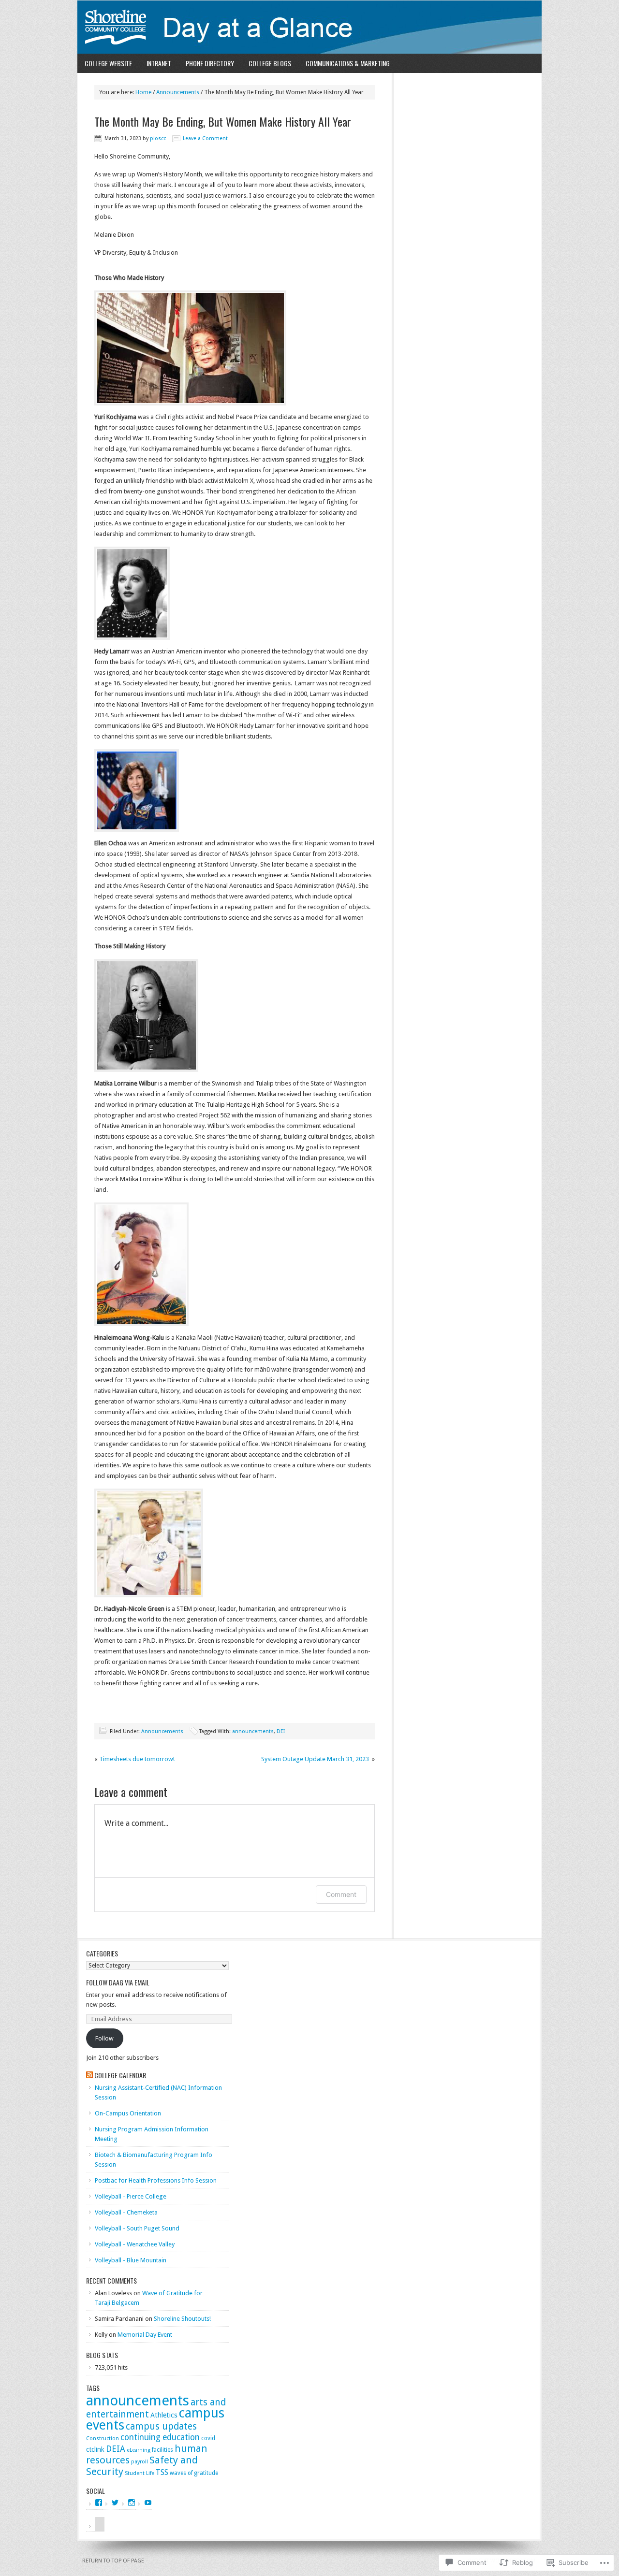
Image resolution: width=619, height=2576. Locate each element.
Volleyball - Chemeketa (126, 2212)
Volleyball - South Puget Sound (137, 2228)
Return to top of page (113, 2561)
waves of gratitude (194, 2473)
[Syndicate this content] (89, 2075)
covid (208, 2438)
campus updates (161, 2426)
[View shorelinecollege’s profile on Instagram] (132, 2503)
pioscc (158, 138)
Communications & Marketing (348, 63)
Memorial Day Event (145, 2335)
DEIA (116, 2449)
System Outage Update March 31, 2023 (316, 1759)
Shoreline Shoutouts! (182, 2319)
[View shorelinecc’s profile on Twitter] (115, 2503)
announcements (253, 1731)
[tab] (95, 2527)
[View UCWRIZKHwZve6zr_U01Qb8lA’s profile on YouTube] (148, 2503)
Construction (103, 2439)
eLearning (139, 2450)
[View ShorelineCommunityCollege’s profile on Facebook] (99, 2503)
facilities (162, 2450)
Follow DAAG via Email (118, 1982)
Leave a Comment (205, 138)
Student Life (140, 2473)
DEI (281, 1731)
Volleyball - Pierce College (131, 2196)
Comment (341, 1894)
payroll (140, 2462)
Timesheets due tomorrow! (137, 1759)
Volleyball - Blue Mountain (131, 2260)
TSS (162, 2473)
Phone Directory (210, 63)
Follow (104, 2038)
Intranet (159, 63)
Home (143, 92)
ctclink (95, 2449)
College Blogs (270, 63)
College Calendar (120, 2075)
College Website (108, 63)
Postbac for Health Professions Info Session (156, 2180)
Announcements (178, 92)
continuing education (160, 2437)
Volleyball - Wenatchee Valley (135, 2244)
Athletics (164, 2415)
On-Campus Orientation (128, 2113)
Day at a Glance (309, 27)
